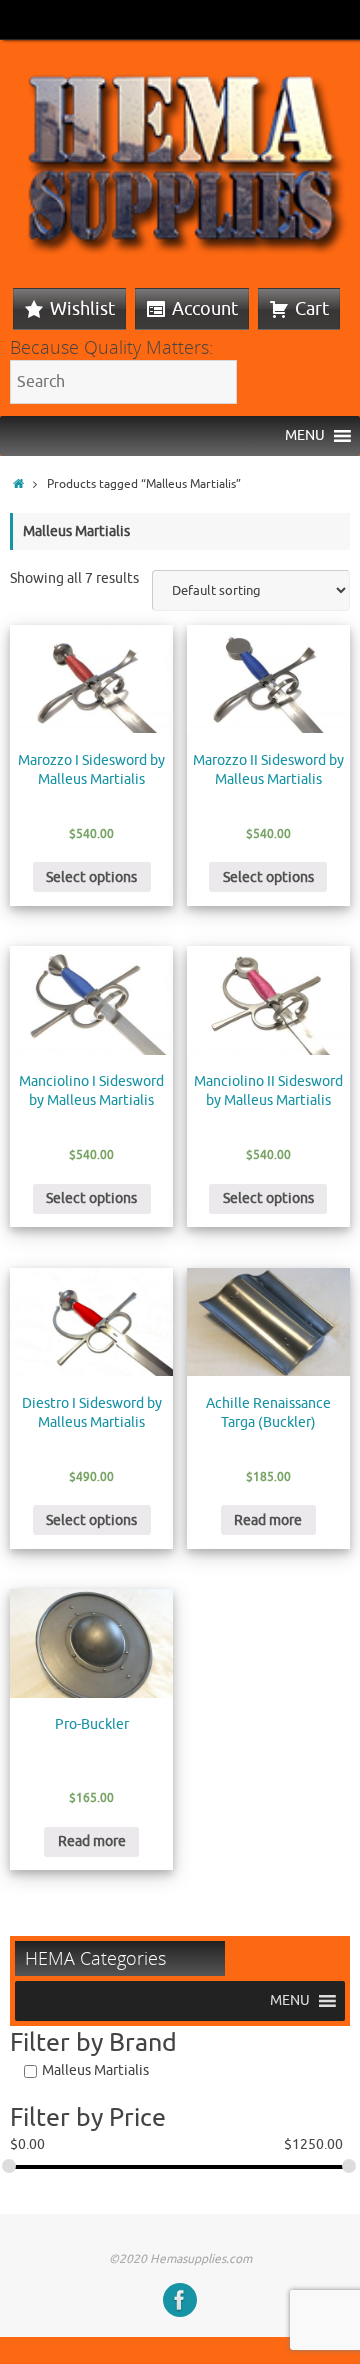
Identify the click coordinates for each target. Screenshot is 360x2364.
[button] (305, 436)
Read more (268, 1520)
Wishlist (82, 309)
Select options (91, 877)
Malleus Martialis (95, 2070)
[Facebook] (180, 2300)
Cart (312, 309)
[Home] (18, 484)
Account (205, 309)
